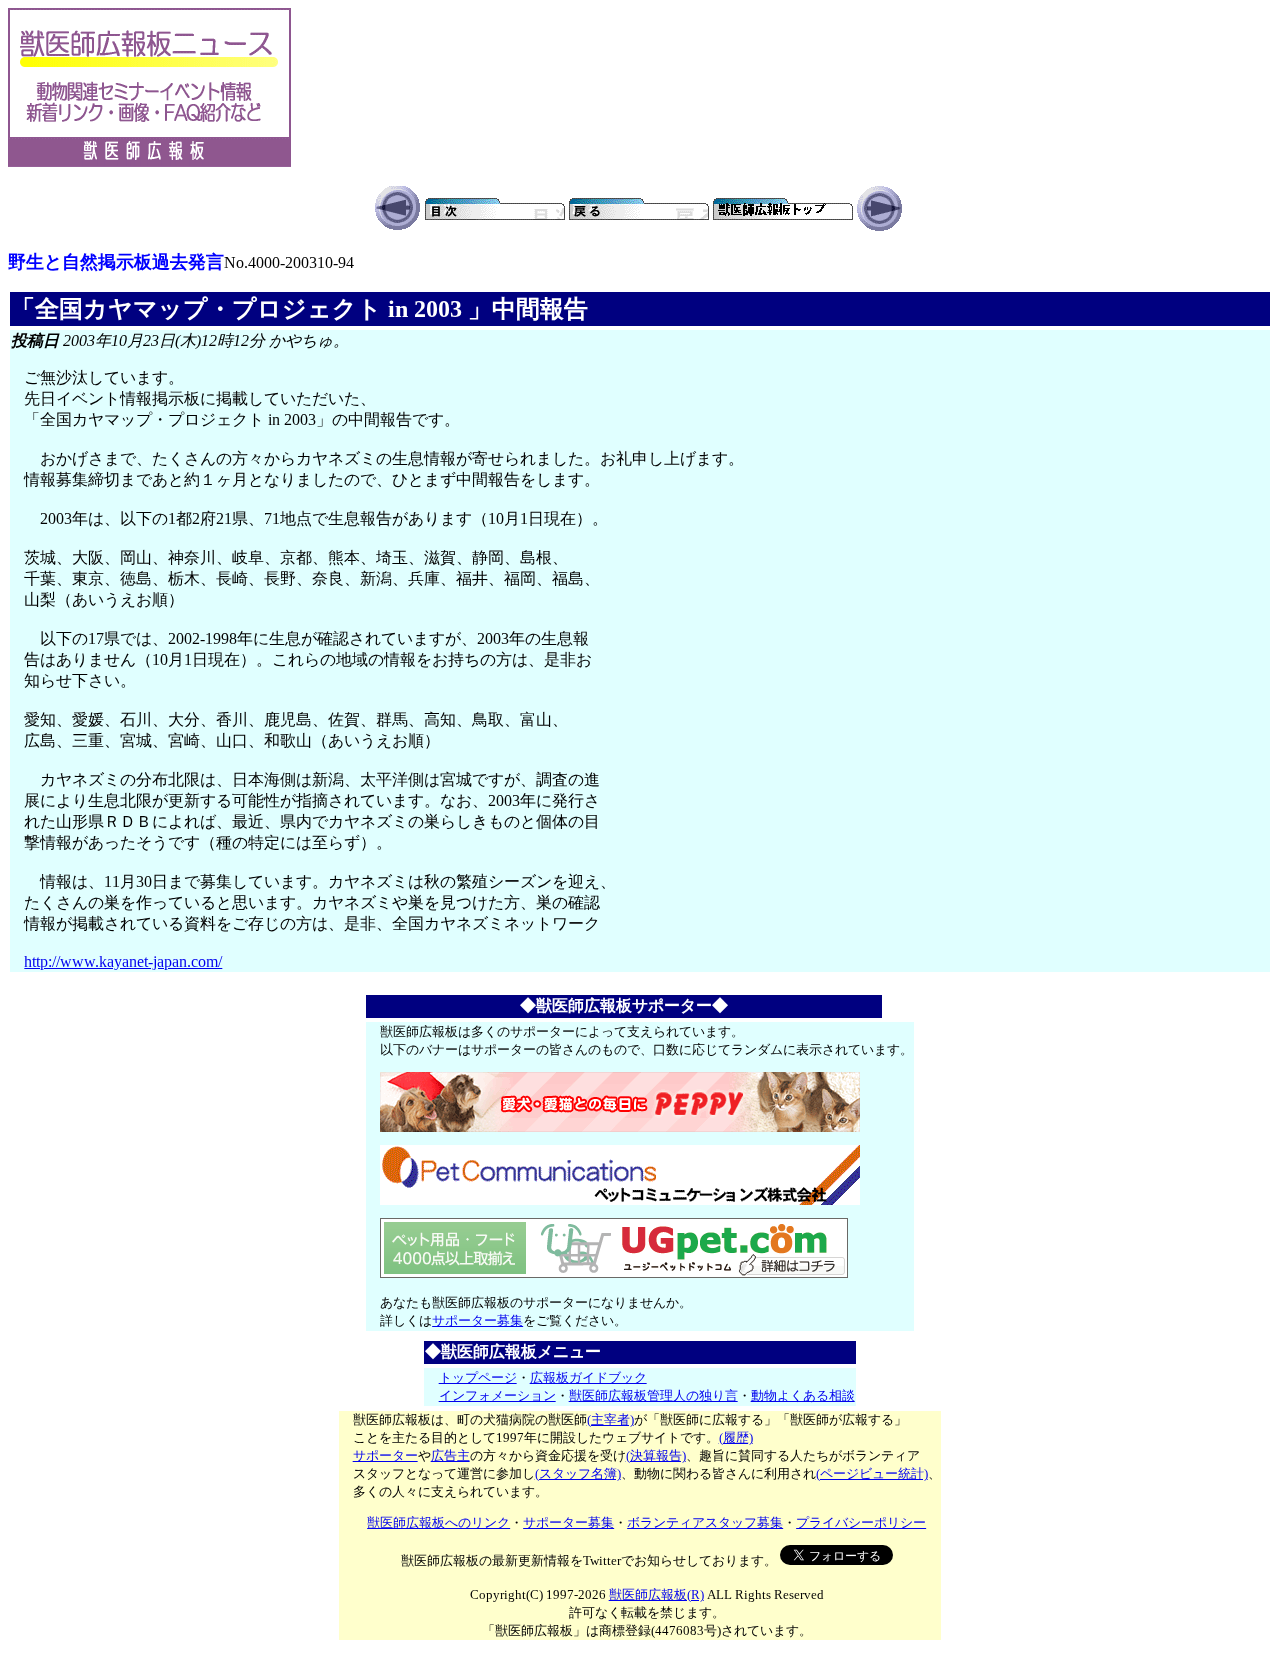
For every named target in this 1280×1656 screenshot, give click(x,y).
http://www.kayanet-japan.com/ (123, 961)
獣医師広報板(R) (656, 1594)
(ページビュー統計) (872, 1473)
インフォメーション (497, 1395)
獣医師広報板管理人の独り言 (653, 1395)
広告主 (450, 1455)
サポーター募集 (477, 1320)
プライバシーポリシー (861, 1522)
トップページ (478, 1377)
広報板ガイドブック (588, 1377)
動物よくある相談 (803, 1395)
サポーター (385, 1455)
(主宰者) (610, 1419)
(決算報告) (656, 1455)
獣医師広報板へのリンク (438, 1522)
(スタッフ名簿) (578, 1473)
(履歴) (736, 1437)
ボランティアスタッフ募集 (705, 1522)
